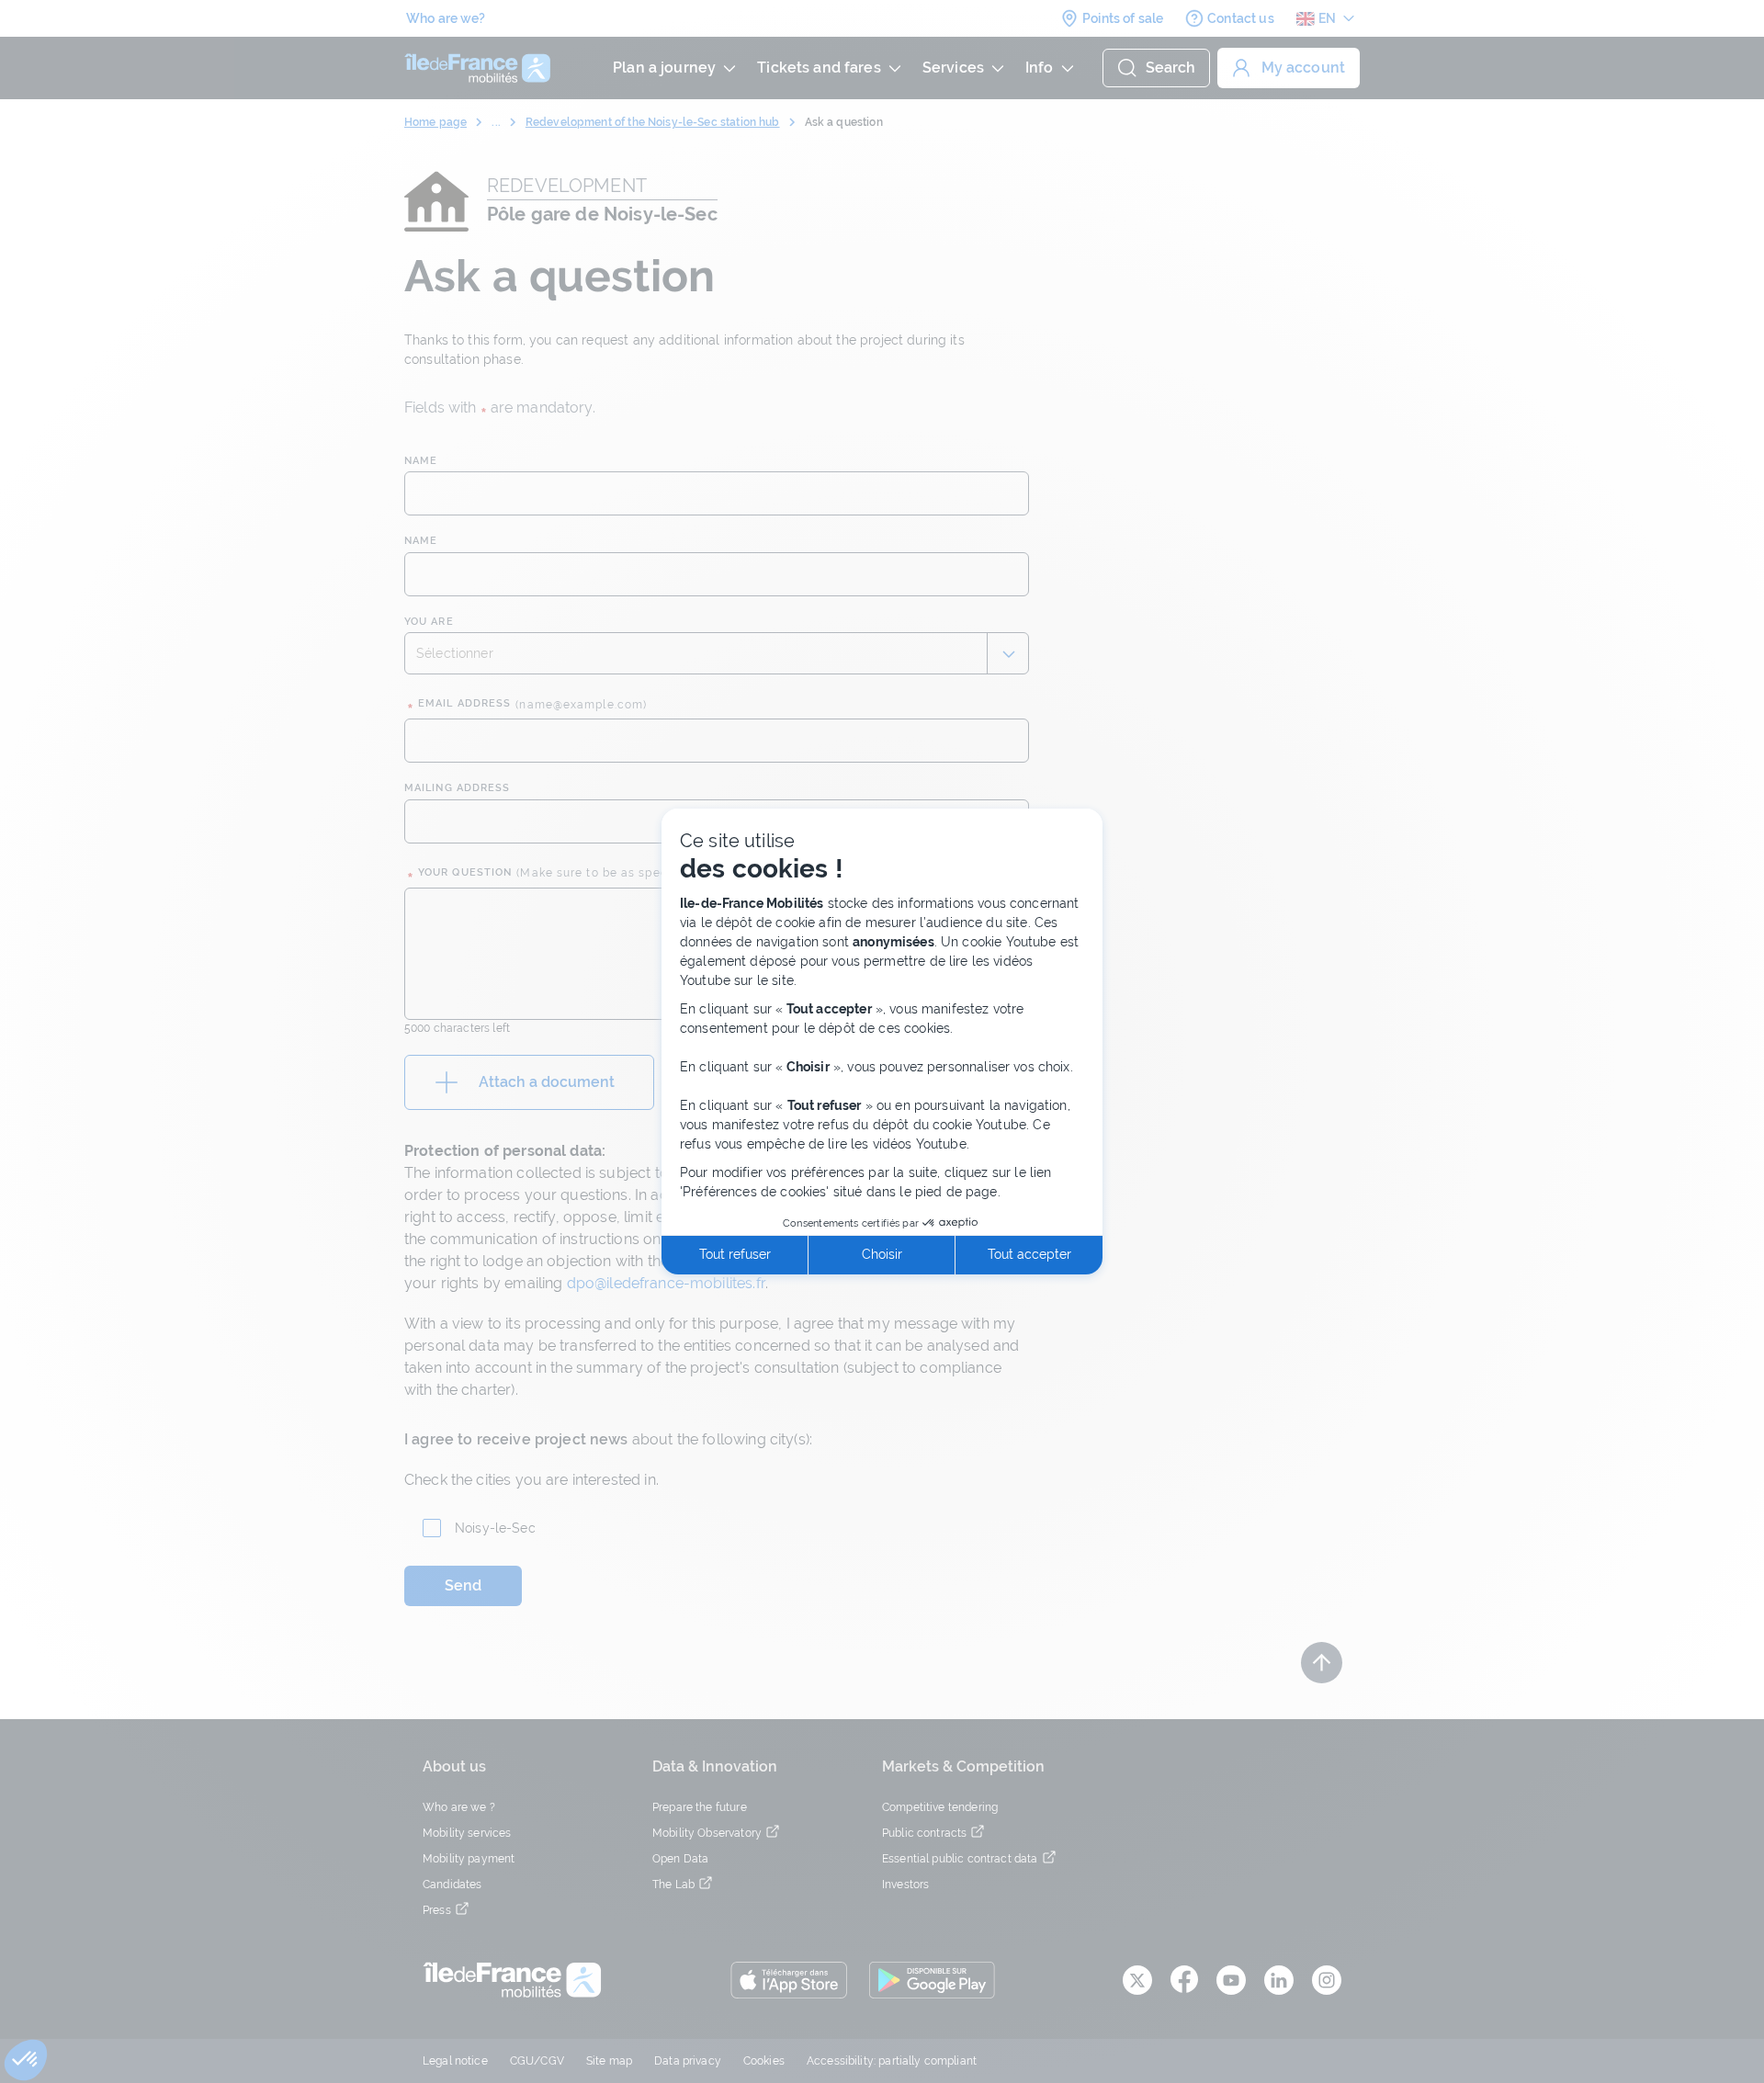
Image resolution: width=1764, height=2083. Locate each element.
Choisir (882, 1254)
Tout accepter (1029, 1254)
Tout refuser (735, 1254)
